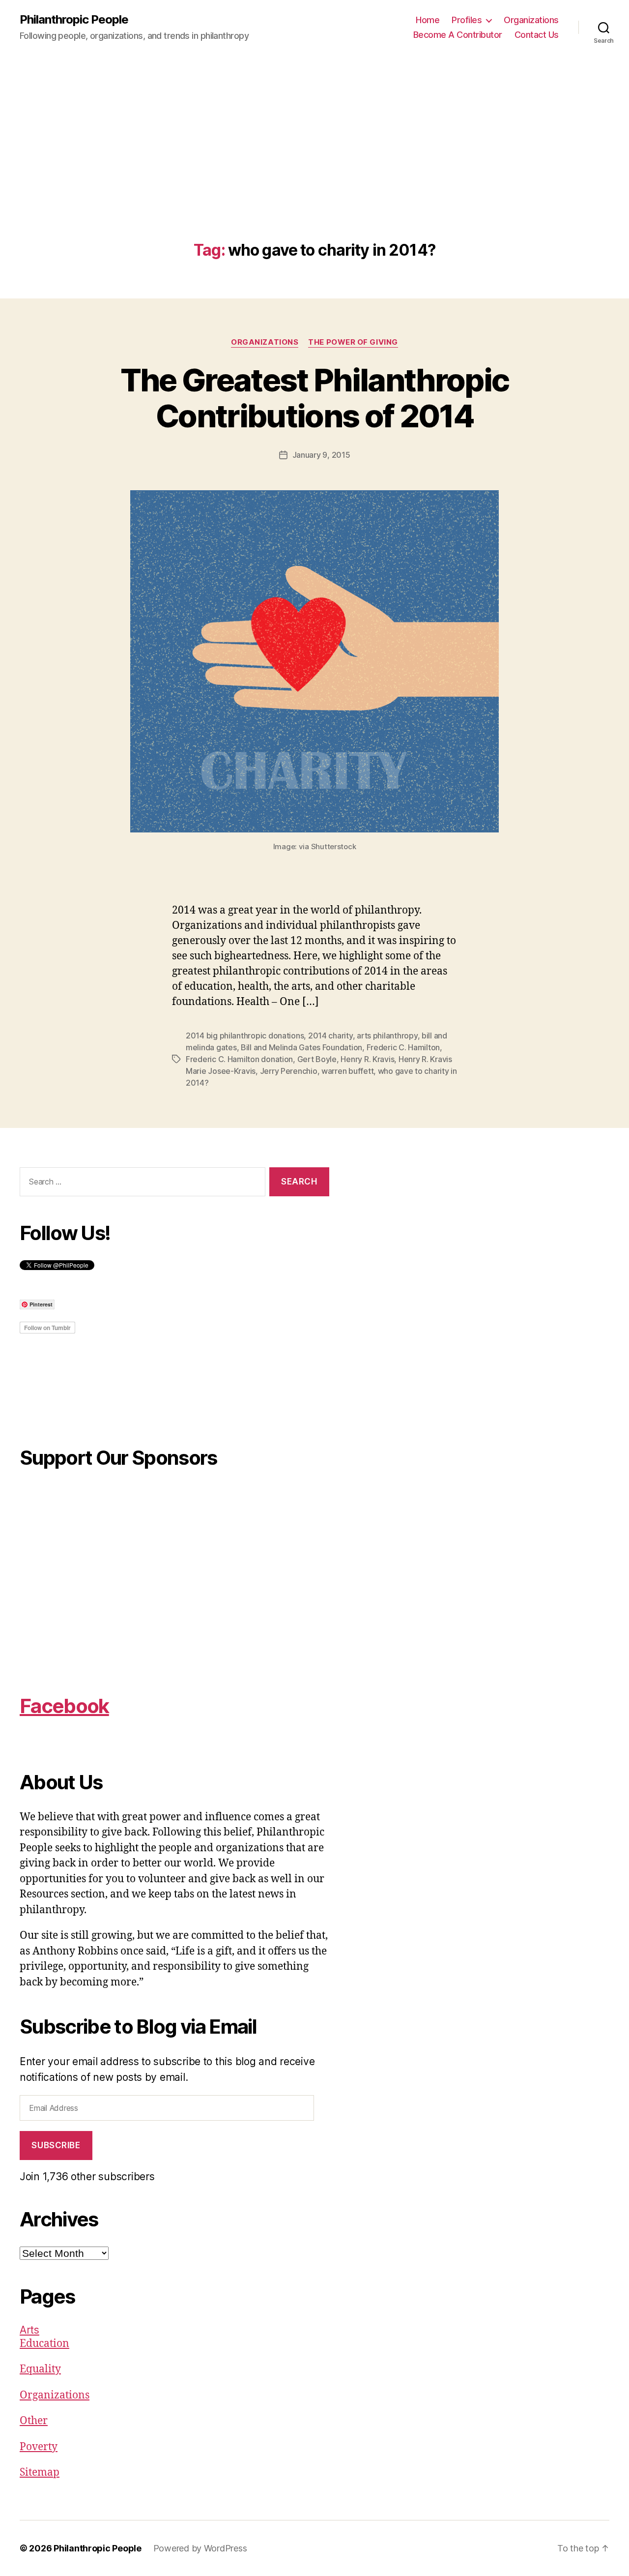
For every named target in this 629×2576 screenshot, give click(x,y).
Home (428, 20)
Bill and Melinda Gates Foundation (301, 1047)
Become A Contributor (458, 35)
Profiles (467, 20)
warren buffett (347, 1071)
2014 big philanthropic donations (245, 1036)
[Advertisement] (314, 168)
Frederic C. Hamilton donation (239, 1059)
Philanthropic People (74, 20)
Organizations (531, 20)
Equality (40, 2369)
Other (34, 2421)
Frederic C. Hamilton (403, 1047)
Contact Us (537, 35)
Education (44, 2344)
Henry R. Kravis (367, 1059)
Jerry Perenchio (289, 1071)
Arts (29, 2330)
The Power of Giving (353, 342)
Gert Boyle (317, 1059)
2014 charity (330, 1036)
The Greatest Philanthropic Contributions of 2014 (315, 398)
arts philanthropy (387, 1036)
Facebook (64, 1706)
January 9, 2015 (321, 455)
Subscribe (56, 2145)
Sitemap (40, 2472)
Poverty (39, 2447)
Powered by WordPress (200, 2548)
